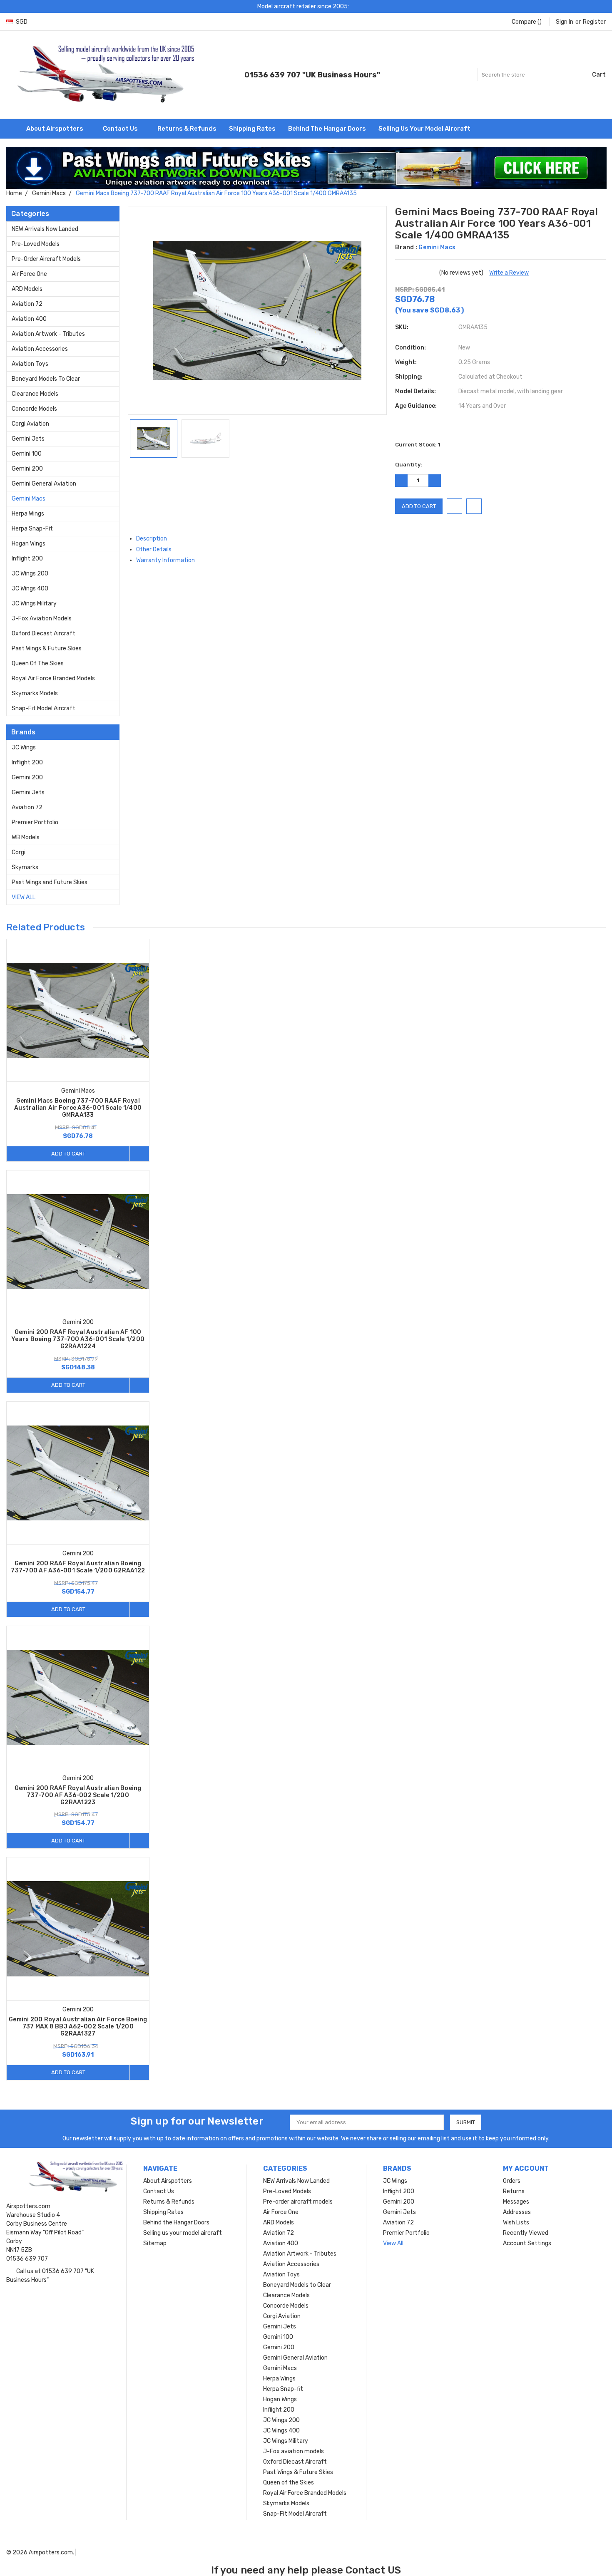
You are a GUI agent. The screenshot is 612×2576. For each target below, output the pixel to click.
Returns (514, 2191)
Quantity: (409, 465)
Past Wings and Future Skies (50, 882)
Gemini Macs (29, 499)
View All (24, 897)
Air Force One (29, 274)
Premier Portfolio (35, 822)
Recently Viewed (526, 2233)
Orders (512, 2181)
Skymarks (25, 867)
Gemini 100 (27, 454)
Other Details (154, 549)
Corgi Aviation (30, 424)
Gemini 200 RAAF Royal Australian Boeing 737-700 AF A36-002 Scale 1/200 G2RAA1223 (78, 1795)
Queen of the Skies (38, 663)
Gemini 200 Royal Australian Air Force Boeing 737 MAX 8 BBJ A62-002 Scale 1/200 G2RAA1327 (78, 2027)
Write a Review (509, 273)
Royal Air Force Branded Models (53, 678)
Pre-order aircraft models (46, 259)
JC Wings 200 (30, 574)
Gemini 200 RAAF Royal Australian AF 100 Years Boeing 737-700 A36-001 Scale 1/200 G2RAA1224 (78, 1339)
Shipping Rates (252, 129)
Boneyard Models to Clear (46, 379)
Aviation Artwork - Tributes (48, 334)
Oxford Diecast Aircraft (44, 633)
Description (152, 539)
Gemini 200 (27, 469)
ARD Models (27, 289)
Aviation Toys (30, 364)
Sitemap (155, 2243)
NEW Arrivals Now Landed (45, 229)
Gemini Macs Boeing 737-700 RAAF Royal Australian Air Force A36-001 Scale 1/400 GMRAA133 (78, 1108)
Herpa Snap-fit (32, 529)
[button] (306, 168)
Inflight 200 (27, 559)
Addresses (517, 2212)
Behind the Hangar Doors (327, 129)
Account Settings (527, 2243)
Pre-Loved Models (36, 244)
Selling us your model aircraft (424, 129)
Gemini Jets (28, 439)
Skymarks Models (35, 693)
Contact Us (121, 129)
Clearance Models (35, 394)
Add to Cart (68, 1154)
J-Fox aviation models (42, 619)
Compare (527, 22)
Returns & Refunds (187, 129)
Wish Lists (516, 2223)
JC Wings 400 (30, 589)
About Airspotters (55, 129)
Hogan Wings (29, 544)
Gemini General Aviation (44, 484)
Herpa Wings (28, 514)
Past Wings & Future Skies (47, 648)
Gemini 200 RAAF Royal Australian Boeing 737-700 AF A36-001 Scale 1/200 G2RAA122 (78, 1567)
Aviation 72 (27, 304)
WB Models (26, 837)
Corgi (19, 852)
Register (594, 22)
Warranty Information (166, 560)
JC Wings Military (34, 604)
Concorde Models (34, 409)
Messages (516, 2202)
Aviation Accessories (40, 349)
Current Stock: (418, 445)
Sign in (565, 22)
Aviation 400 (29, 319)
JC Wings (24, 748)
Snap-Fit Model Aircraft (44, 708)
